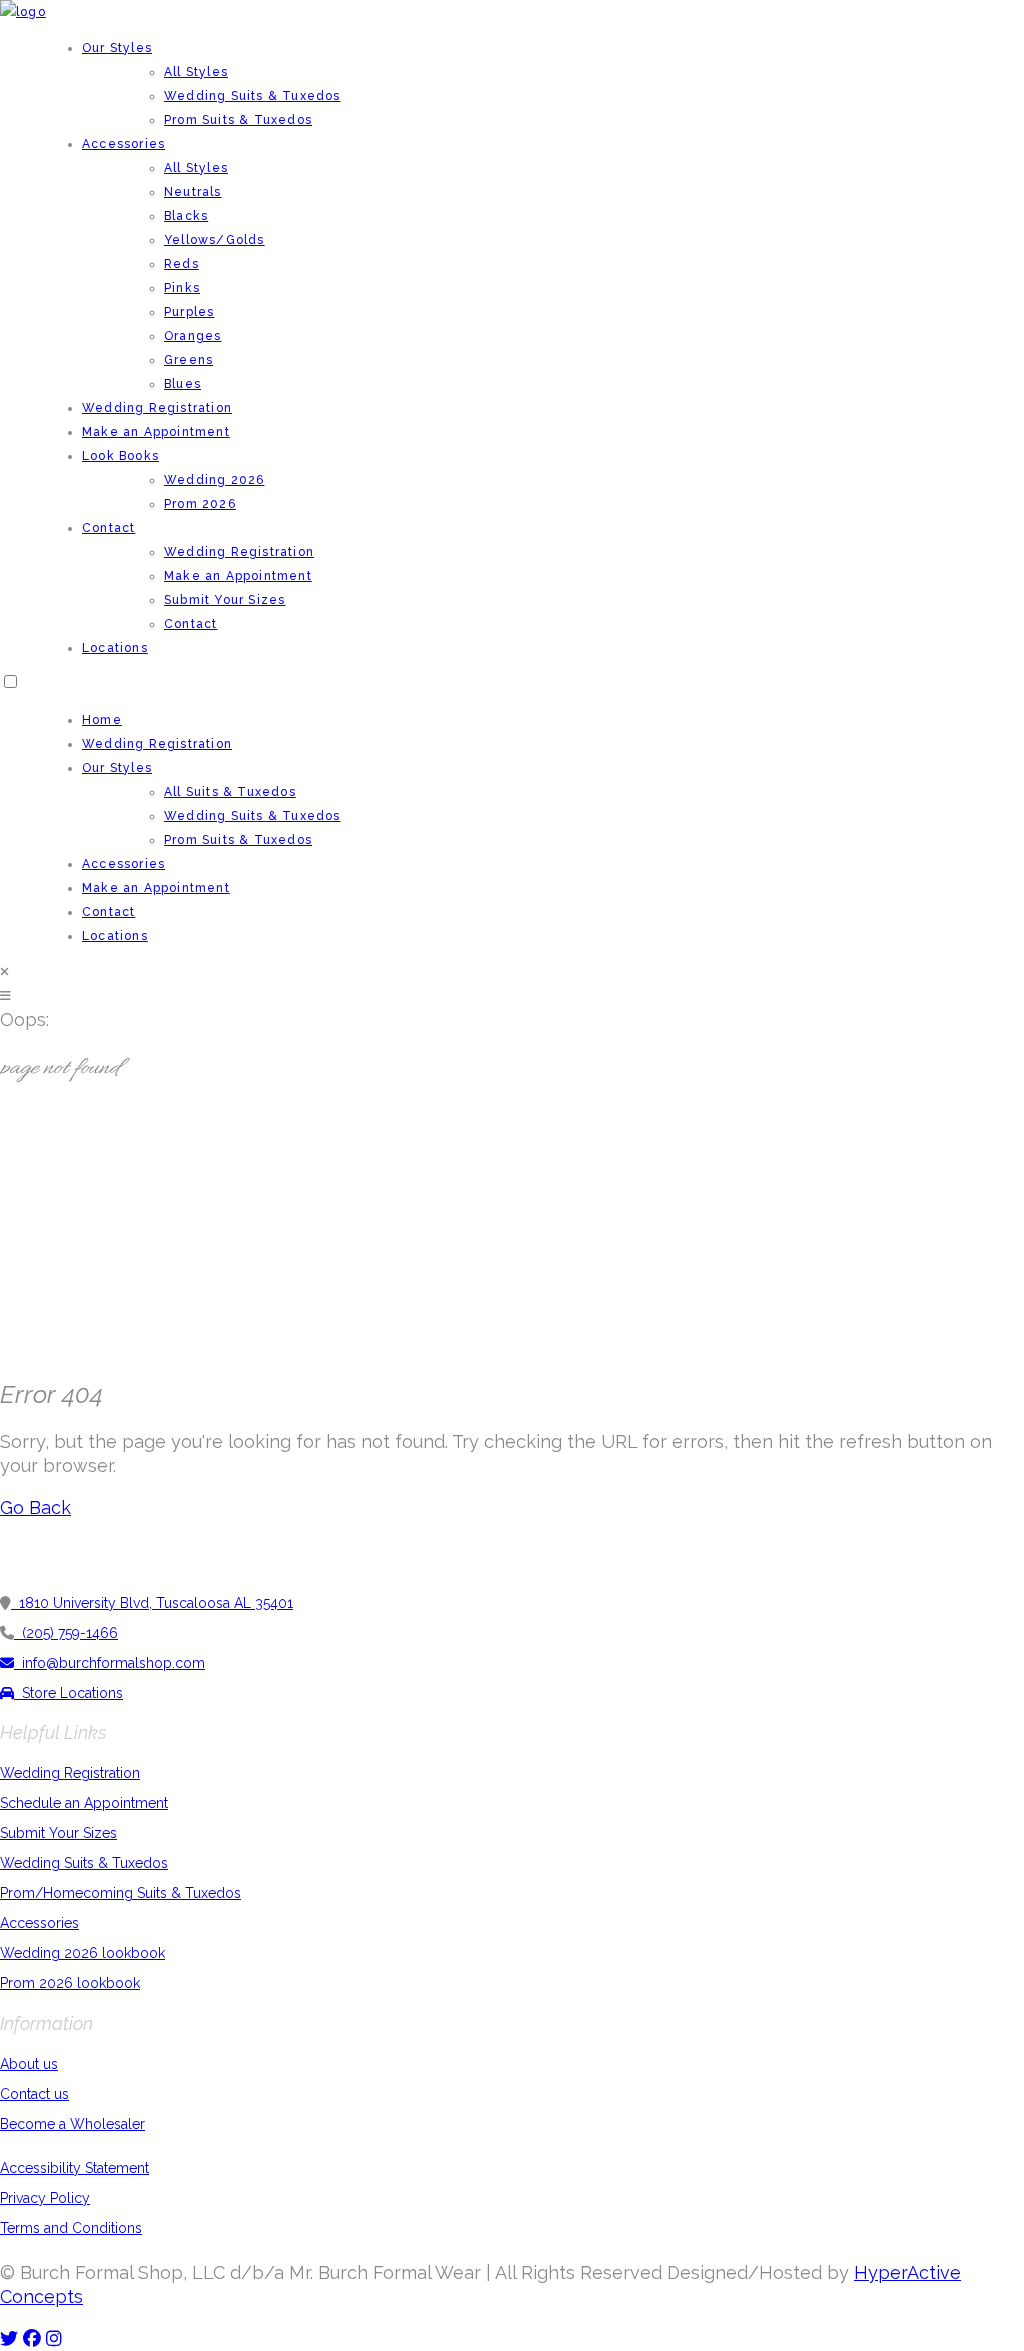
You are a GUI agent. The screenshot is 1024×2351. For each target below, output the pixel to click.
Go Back (35, 1507)
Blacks (186, 216)
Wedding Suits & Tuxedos (252, 96)
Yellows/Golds (214, 240)
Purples (189, 312)
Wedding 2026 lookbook (82, 1953)
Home (102, 720)
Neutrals (193, 192)
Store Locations (68, 1693)
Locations (115, 648)
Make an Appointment (156, 432)
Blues (182, 384)
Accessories (123, 144)
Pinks (182, 288)
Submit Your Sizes (224, 600)
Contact (108, 528)
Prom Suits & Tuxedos (238, 120)
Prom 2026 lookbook (70, 1983)
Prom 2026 (200, 504)
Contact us (34, 2094)
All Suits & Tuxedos (230, 792)
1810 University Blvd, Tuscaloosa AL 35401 (152, 1603)
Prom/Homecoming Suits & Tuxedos (120, 1893)
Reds (181, 264)
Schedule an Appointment (84, 1803)
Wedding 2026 (214, 480)
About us (29, 2064)
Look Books (120, 456)
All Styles (196, 72)
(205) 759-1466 (66, 1633)
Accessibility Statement (74, 2168)
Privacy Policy (45, 2198)
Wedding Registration (157, 408)
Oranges (192, 336)
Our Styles (117, 48)
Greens (188, 360)
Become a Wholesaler (72, 2124)
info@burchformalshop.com (109, 1663)
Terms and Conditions (71, 2228)
